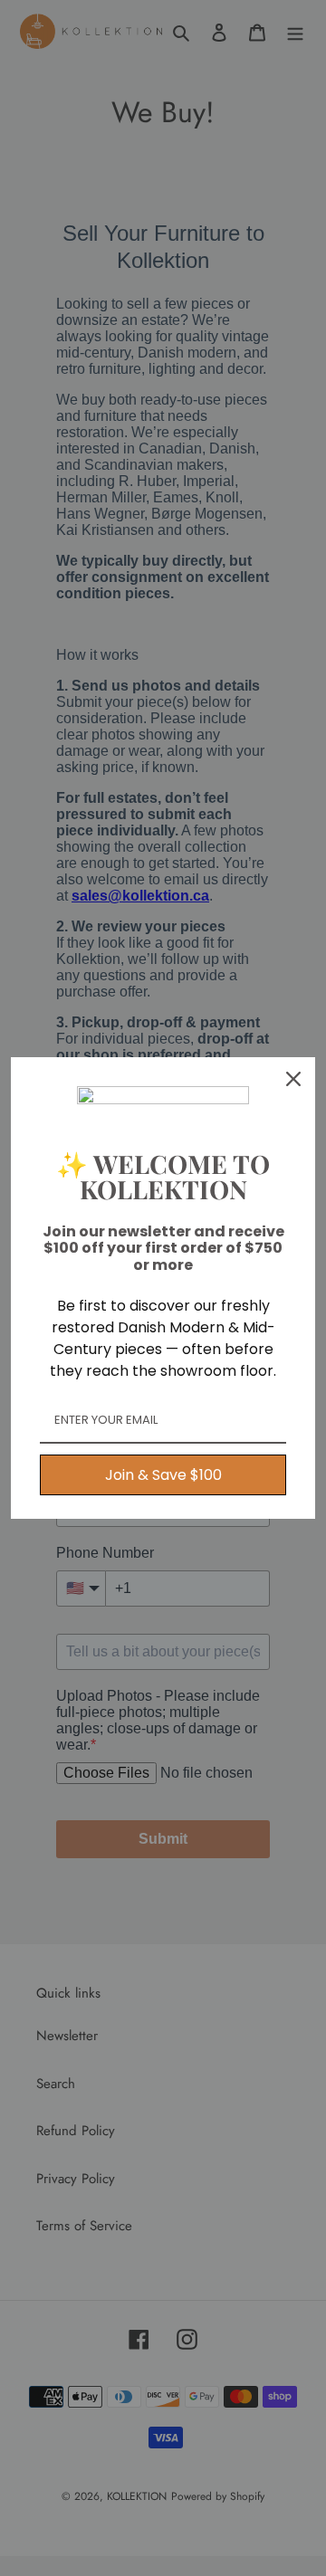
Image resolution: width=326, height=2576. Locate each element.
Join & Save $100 (163, 1475)
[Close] (293, 1079)
